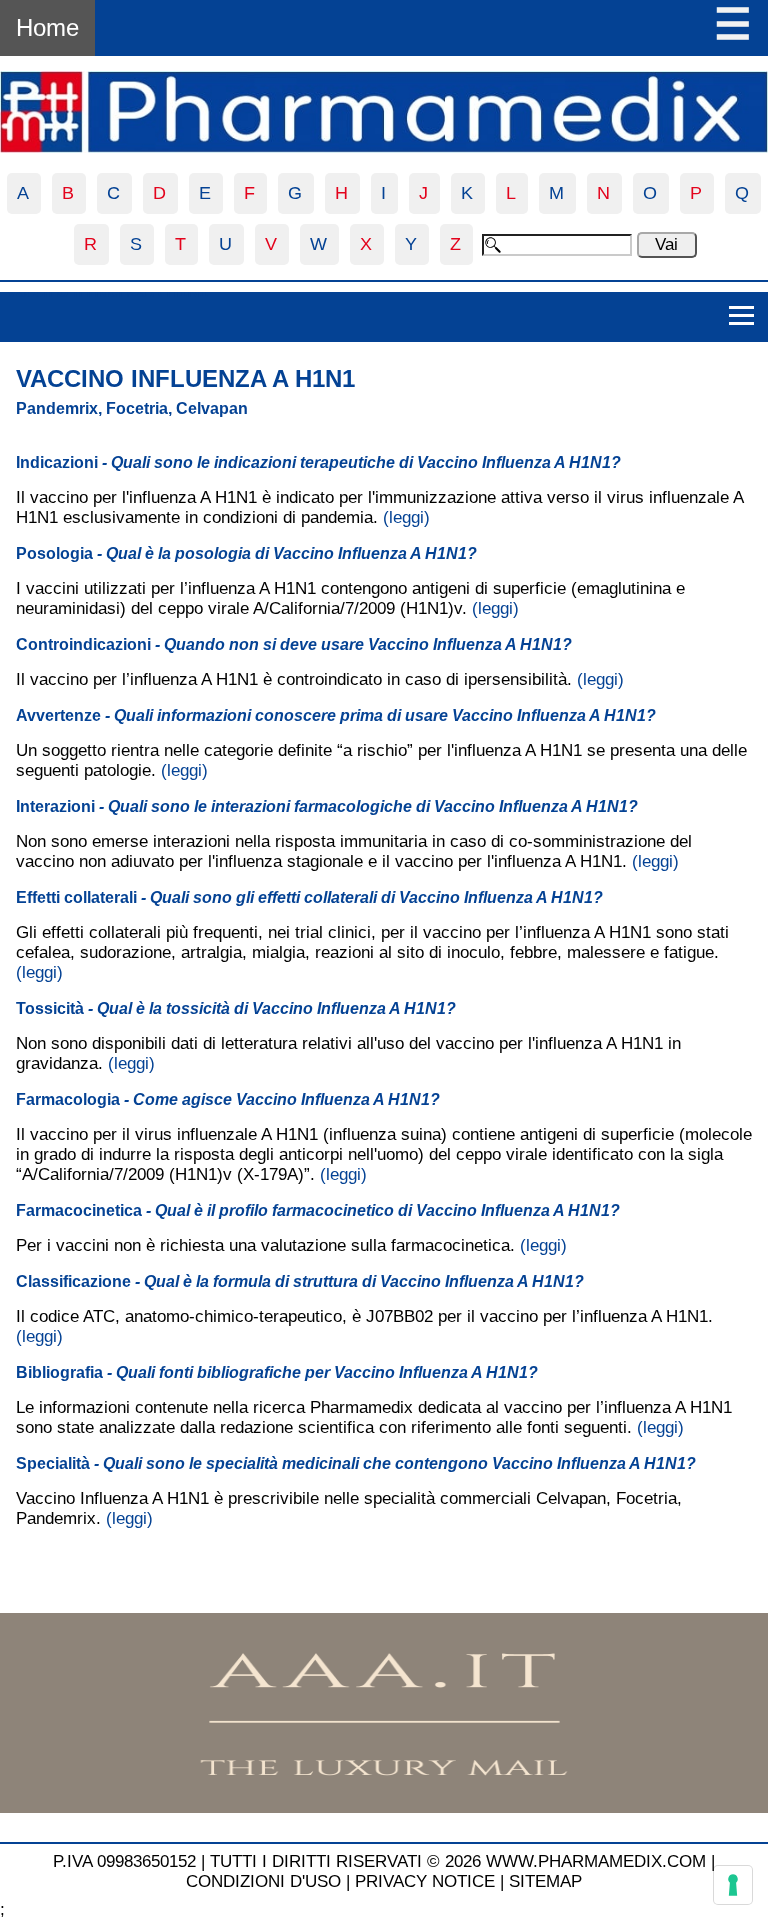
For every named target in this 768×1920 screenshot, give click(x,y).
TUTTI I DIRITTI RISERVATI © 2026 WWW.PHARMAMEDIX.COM (458, 1861)
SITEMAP (545, 1881)
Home (47, 27)
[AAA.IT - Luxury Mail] (384, 1807)
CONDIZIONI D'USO (263, 1881)
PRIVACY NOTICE (425, 1881)
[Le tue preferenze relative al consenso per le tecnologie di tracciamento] (733, 1885)
